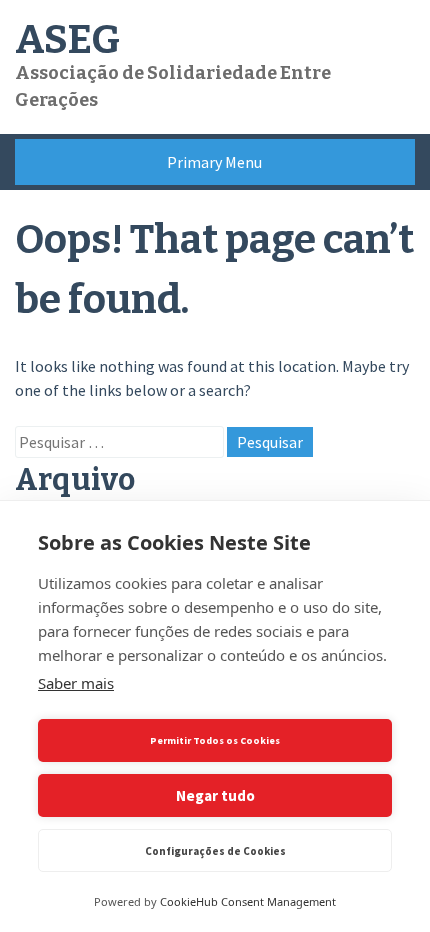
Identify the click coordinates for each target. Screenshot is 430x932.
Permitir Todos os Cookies (215, 740)
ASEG (67, 40)
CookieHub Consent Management (248, 901)
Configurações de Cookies (215, 851)
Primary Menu (214, 162)
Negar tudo (215, 795)
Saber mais (76, 683)
